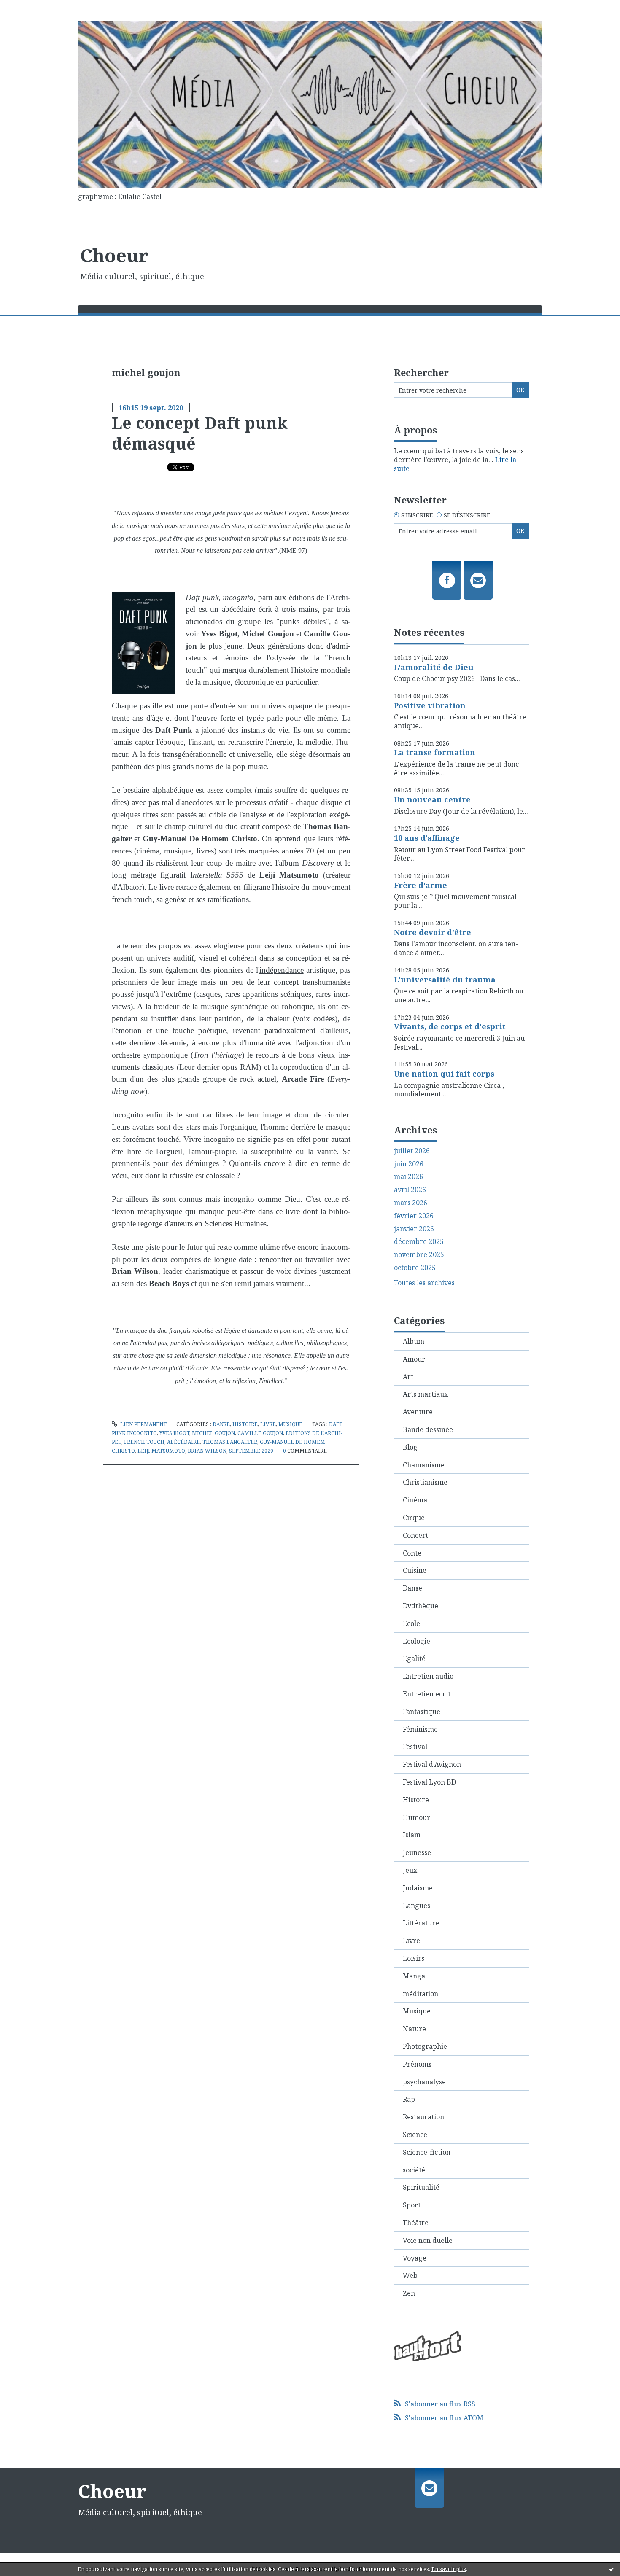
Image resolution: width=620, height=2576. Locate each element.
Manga (414, 1976)
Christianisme (425, 1482)
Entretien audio (428, 1676)
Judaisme (418, 1888)
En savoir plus (449, 2569)
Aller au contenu (31, 8)
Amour (414, 1359)
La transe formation (435, 752)
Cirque (414, 1518)
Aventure (418, 1412)
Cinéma (415, 1500)
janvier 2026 (414, 1229)
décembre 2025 (419, 1242)
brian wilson (207, 1451)
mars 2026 (411, 1203)
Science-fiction (427, 2152)
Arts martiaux (425, 1394)
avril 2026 (410, 1190)
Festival (415, 1747)
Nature (414, 2029)
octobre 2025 (415, 1268)
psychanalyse (424, 2082)
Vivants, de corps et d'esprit (450, 1026)
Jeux (410, 1870)
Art (408, 1377)
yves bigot (174, 1433)
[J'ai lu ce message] (612, 2569)
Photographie (425, 2046)
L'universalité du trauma (445, 980)
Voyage (415, 2258)
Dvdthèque (421, 1606)
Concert (415, 1535)
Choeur (114, 255)
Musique (290, 1424)
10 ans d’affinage (427, 838)
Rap (409, 2099)
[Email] (478, 580)
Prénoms (417, 2064)
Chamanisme (424, 1465)
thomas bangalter (230, 1442)
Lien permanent (143, 1424)
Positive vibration (430, 705)
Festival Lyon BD (429, 1782)
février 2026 (414, 1216)
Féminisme (420, 1729)
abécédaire (183, 1442)
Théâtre (416, 2223)
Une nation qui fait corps (444, 1074)
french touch (144, 1442)
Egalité (414, 1658)
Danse (221, 1424)
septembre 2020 (251, 1451)
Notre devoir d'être (433, 932)
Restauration (423, 2117)
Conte (412, 1553)
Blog (410, 1447)
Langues (416, 1906)
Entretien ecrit (427, 1694)
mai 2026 (408, 1177)
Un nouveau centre (432, 799)
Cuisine (415, 1570)
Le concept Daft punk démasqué (200, 433)
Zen (409, 2293)
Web (410, 2275)
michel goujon (213, 1433)
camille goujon (260, 1433)
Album (414, 1341)
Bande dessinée (428, 1429)
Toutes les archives (424, 1283)
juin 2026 (409, 1164)
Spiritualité (421, 2187)
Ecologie (416, 1641)
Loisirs (414, 1958)
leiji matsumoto (161, 1451)
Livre (268, 1424)
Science (415, 2135)
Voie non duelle (428, 2240)
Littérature (421, 1923)
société (414, 2170)
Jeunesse (417, 1852)
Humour (416, 1817)
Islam (412, 1835)
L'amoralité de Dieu (434, 667)
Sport (412, 2205)
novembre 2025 (419, 1255)
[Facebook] (447, 580)
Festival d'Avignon (432, 1764)
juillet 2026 (412, 1151)
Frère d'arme (421, 885)
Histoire (245, 1424)
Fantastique (422, 1712)
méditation (421, 1994)
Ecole (411, 1623)
